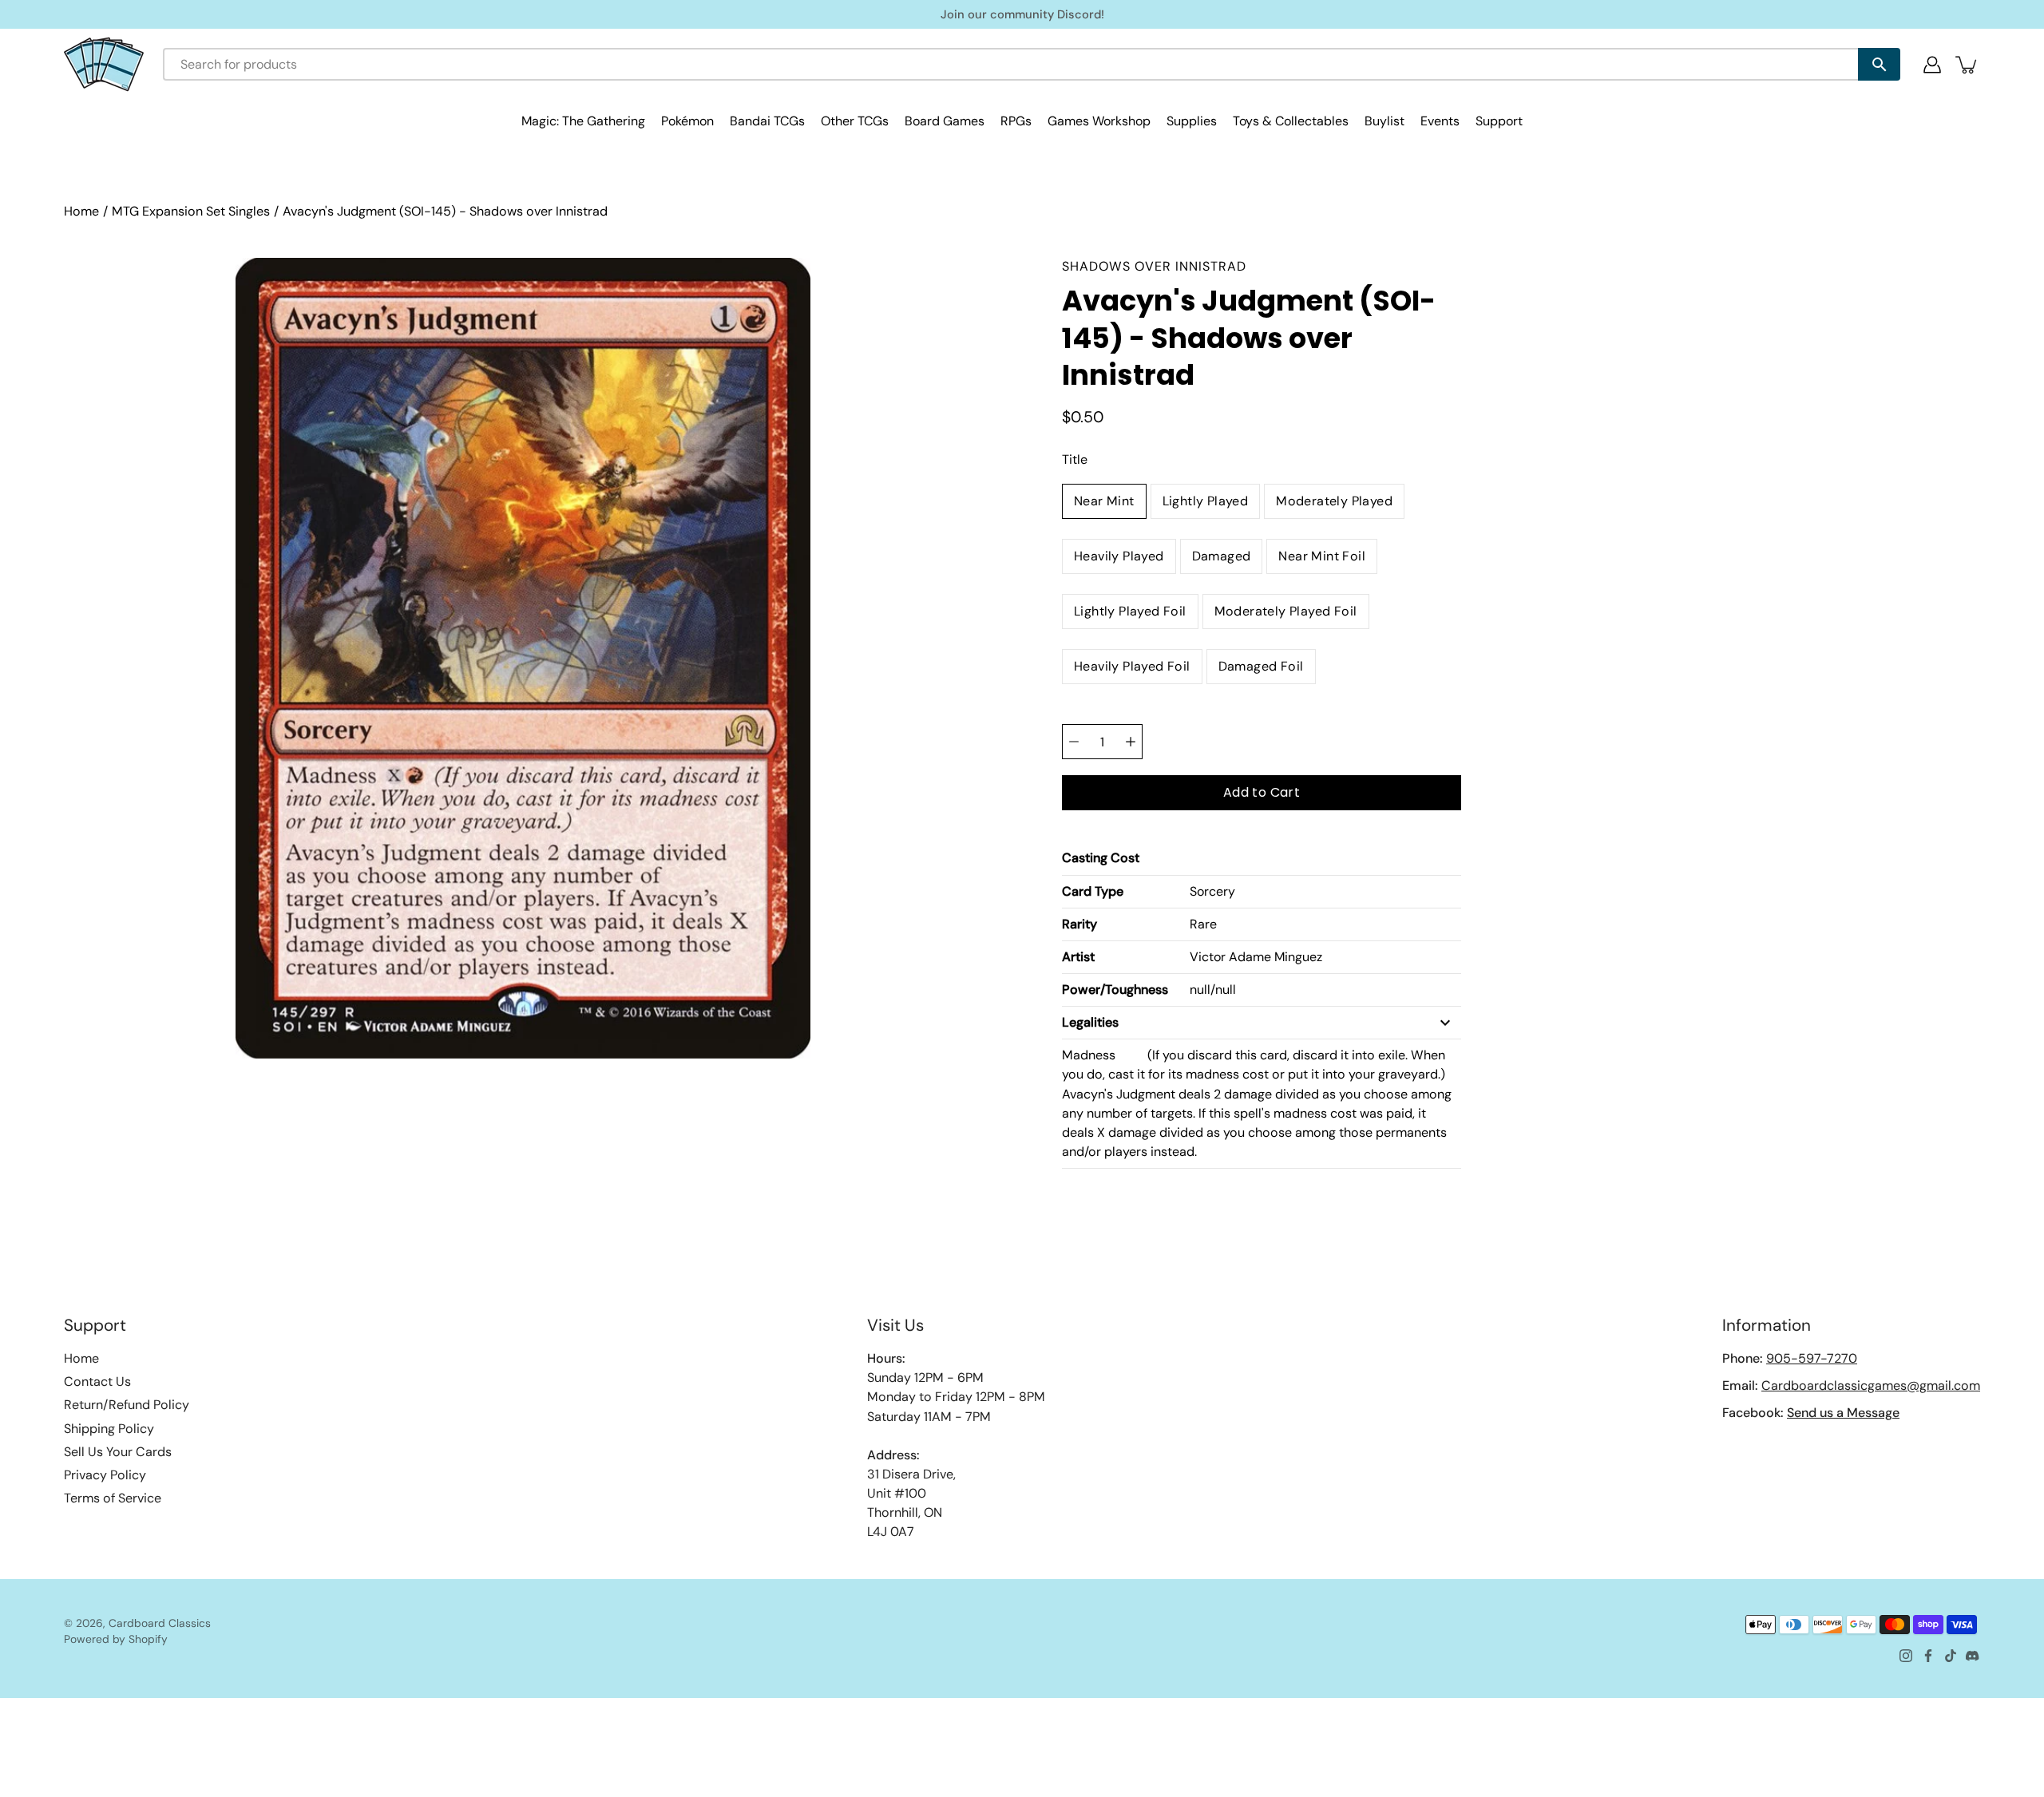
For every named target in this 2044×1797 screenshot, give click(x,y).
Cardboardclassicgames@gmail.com (1871, 1385)
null (1200, 990)
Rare (1203, 924)
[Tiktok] (1951, 1656)
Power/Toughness (1115, 990)
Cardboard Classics (160, 1623)
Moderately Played (1334, 501)
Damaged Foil (1261, 666)
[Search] (1879, 64)
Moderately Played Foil (1286, 611)
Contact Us (97, 1381)
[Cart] (1967, 65)
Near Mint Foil (1322, 556)
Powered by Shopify (116, 1639)
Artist (1078, 957)
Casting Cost (1101, 858)
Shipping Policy (109, 1429)
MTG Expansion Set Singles (191, 211)
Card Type (1093, 891)
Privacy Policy (105, 1475)
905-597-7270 (1812, 1358)
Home (81, 211)
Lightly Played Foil (1130, 611)
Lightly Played (1206, 501)
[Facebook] (1928, 1656)
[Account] (1932, 65)
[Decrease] (1074, 742)
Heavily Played (1119, 556)
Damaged (1222, 556)
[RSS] (1973, 1656)
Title (1075, 459)
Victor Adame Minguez (1256, 957)
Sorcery (1212, 891)
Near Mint (1104, 501)
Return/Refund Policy (127, 1405)
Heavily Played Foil (1132, 666)
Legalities (1090, 1022)
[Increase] (1131, 742)
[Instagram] (1906, 1656)
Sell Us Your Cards (118, 1452)
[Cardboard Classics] (104, 64)
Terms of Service (113, 1498)
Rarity (1079, 924)
